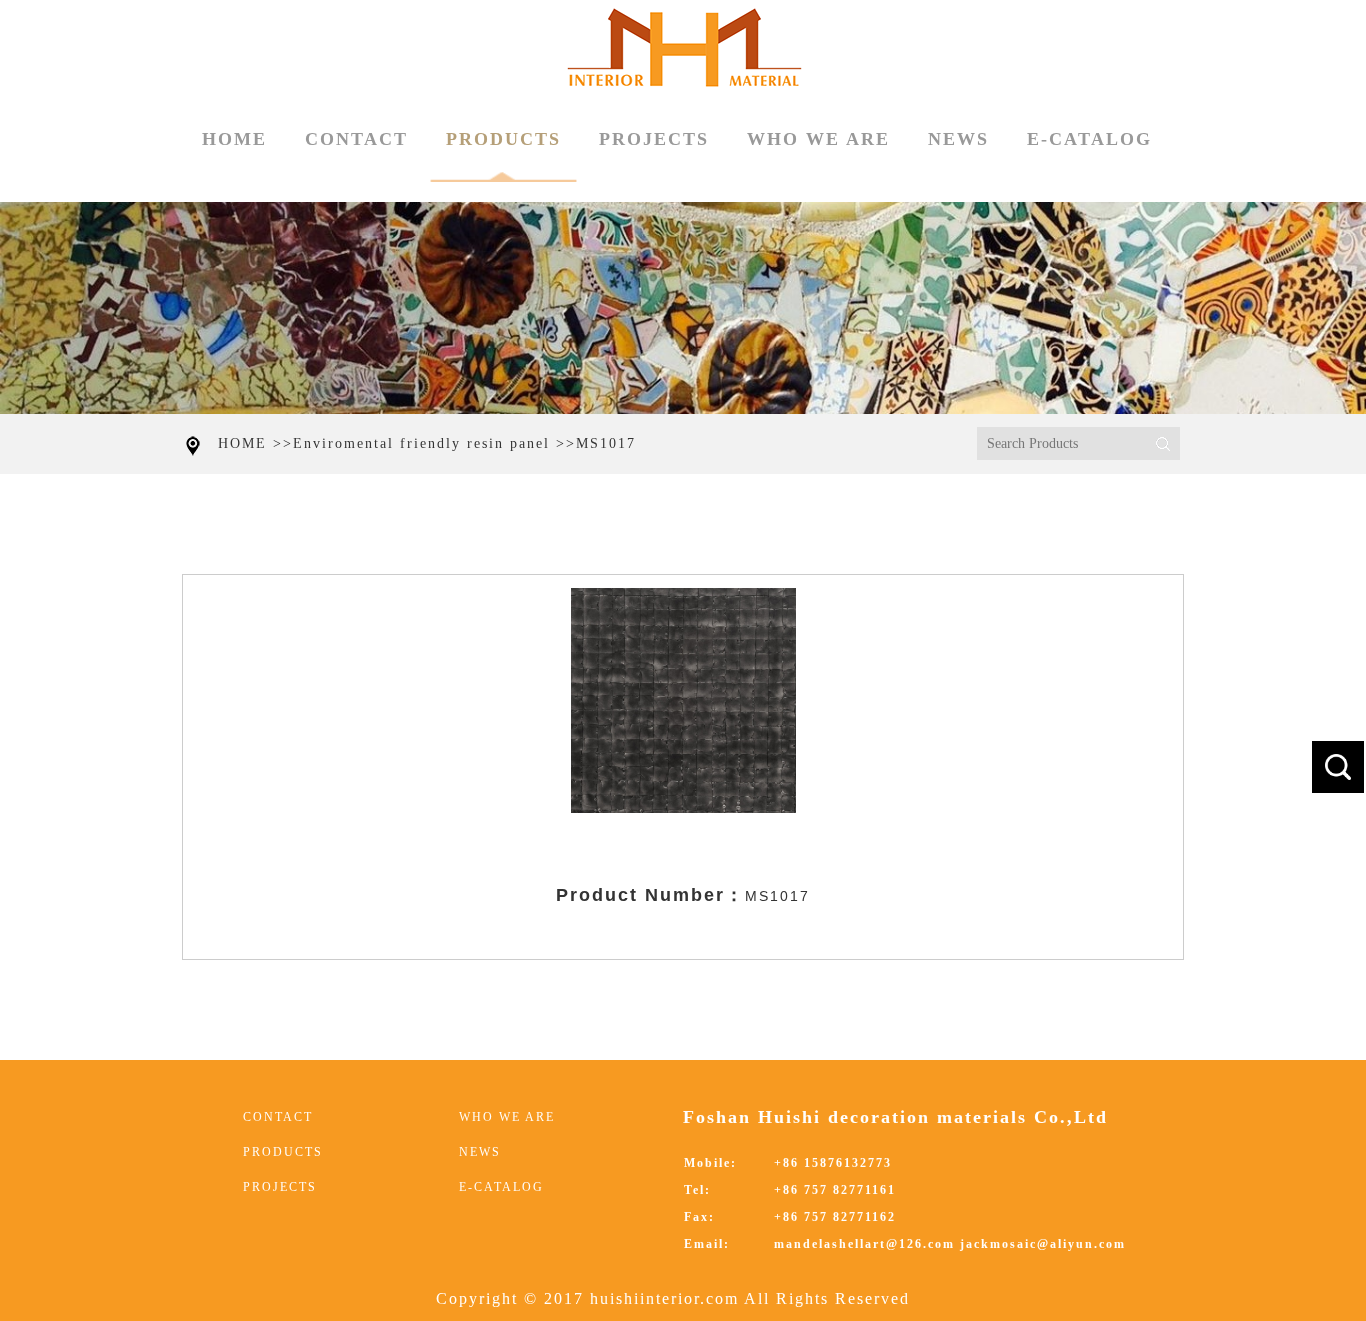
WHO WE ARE (818, 139)
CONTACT (356, 139)
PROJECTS (654, 139)
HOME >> (255, 443)
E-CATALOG (1089, 139)
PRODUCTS (503, 139)
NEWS (958, 139)
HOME (234, 139)
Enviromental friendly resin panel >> (434, 443)
